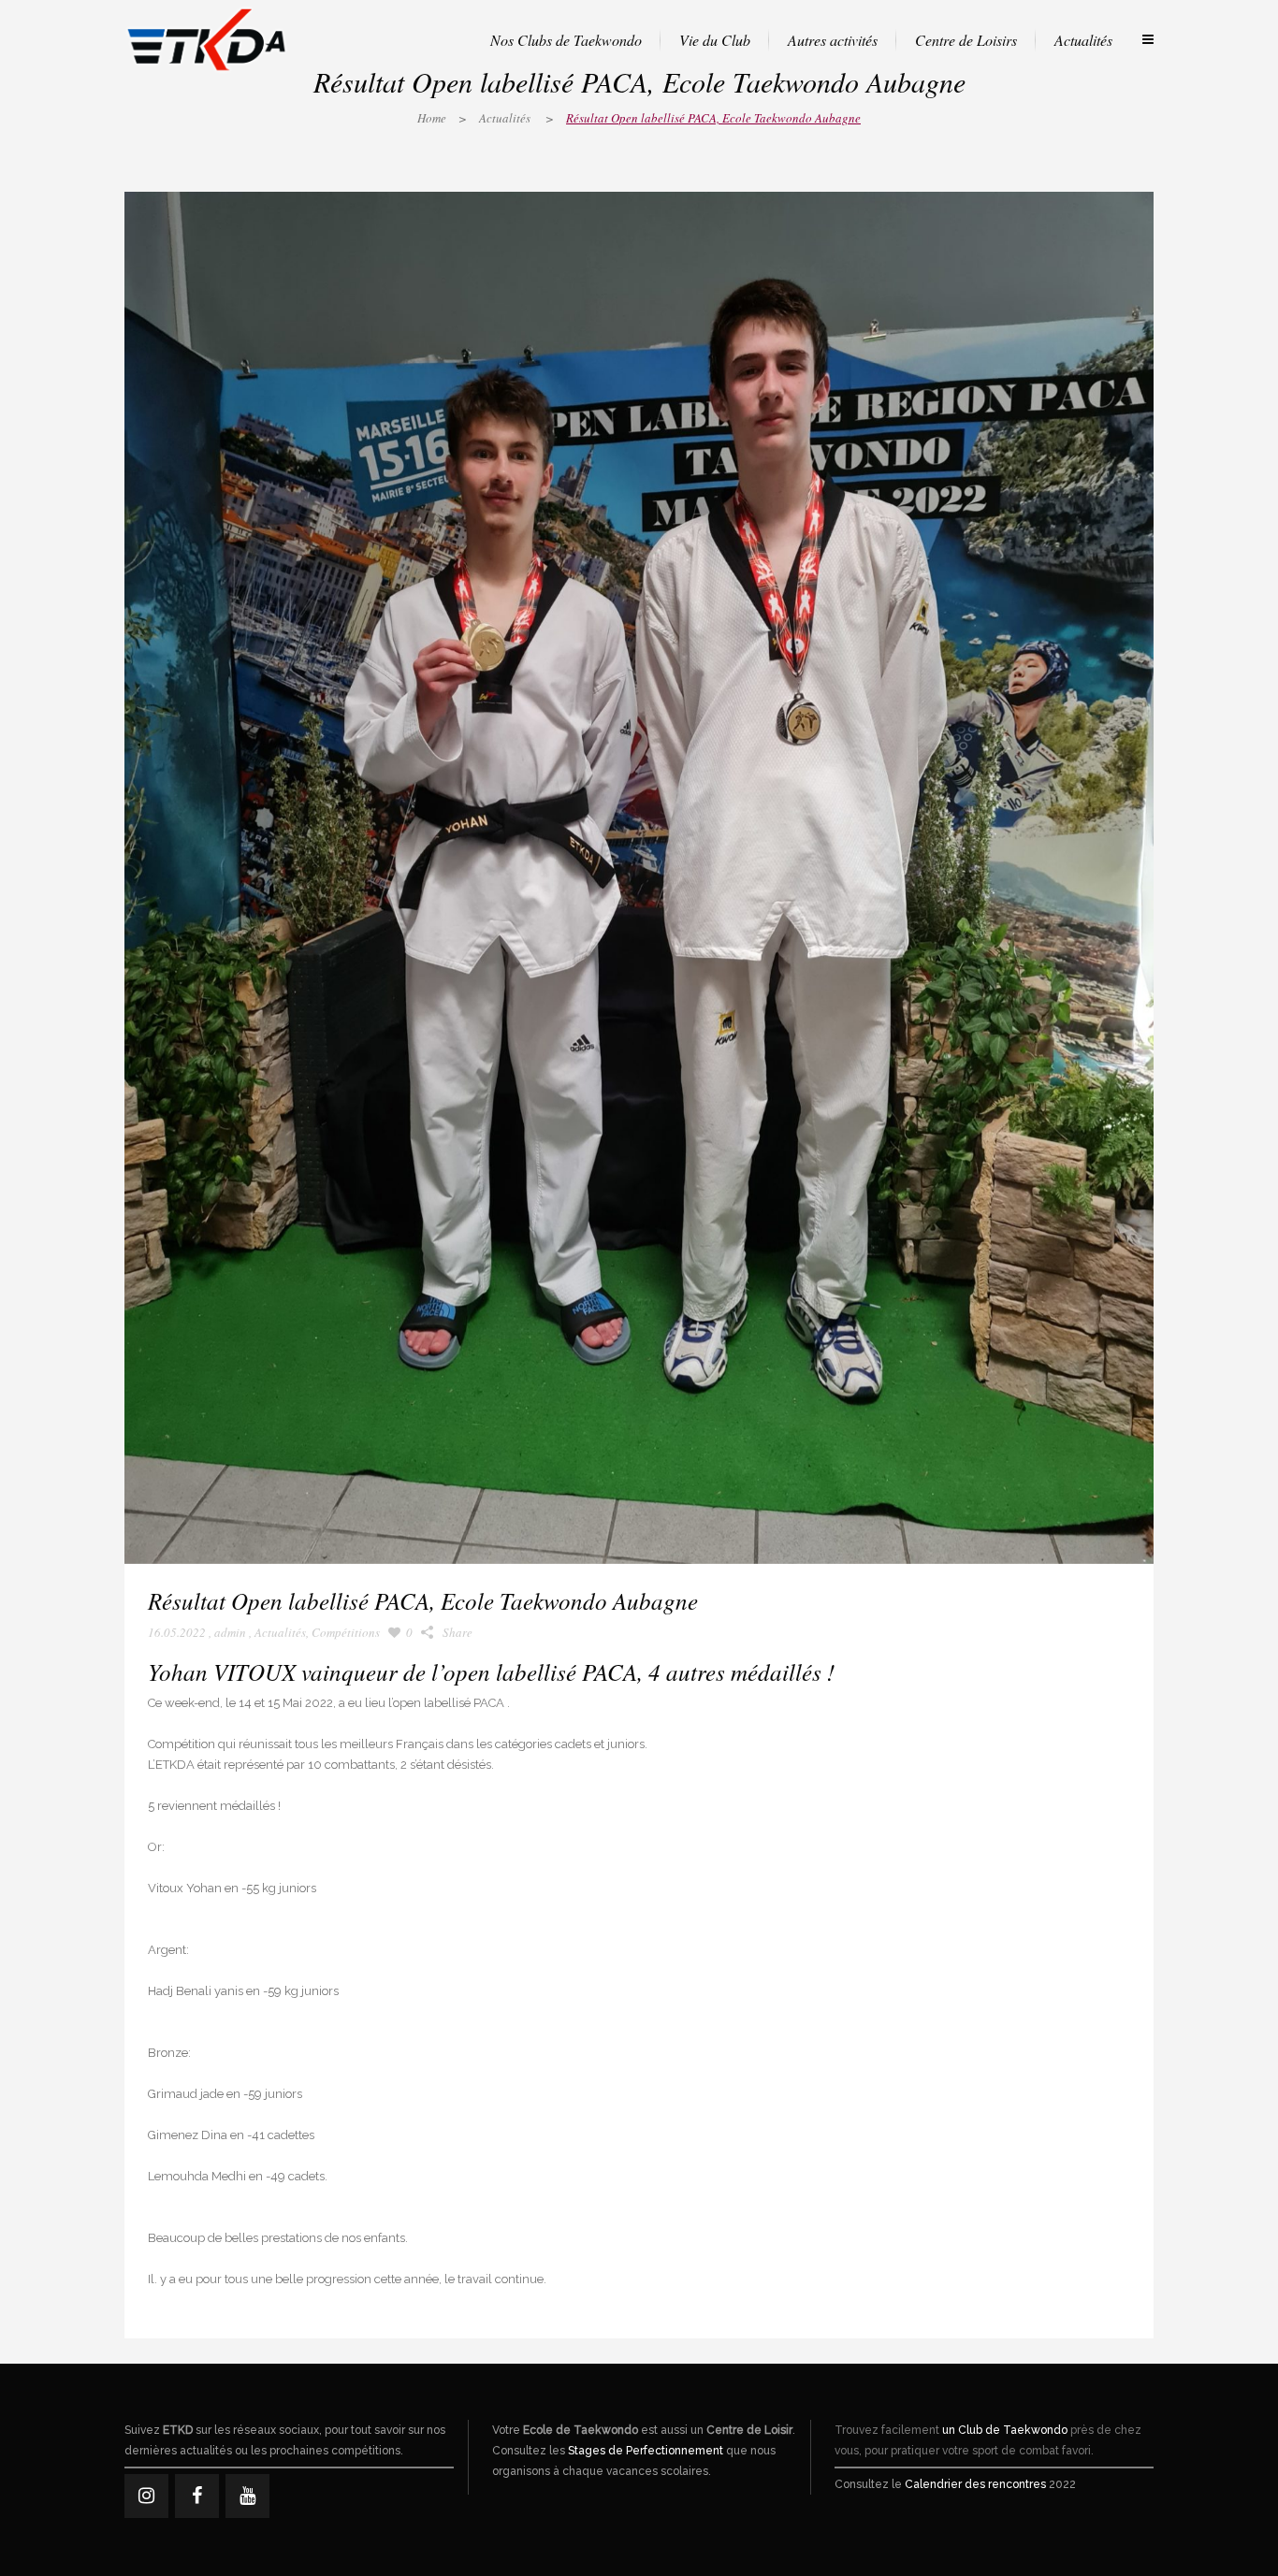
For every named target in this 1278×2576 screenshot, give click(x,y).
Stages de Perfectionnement (646, 2451)
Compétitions (346, 1632)
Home (432, 118)
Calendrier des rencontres (975, 2484)
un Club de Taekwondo (1005, 2430)
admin (230, 1632)
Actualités (505, 118)
